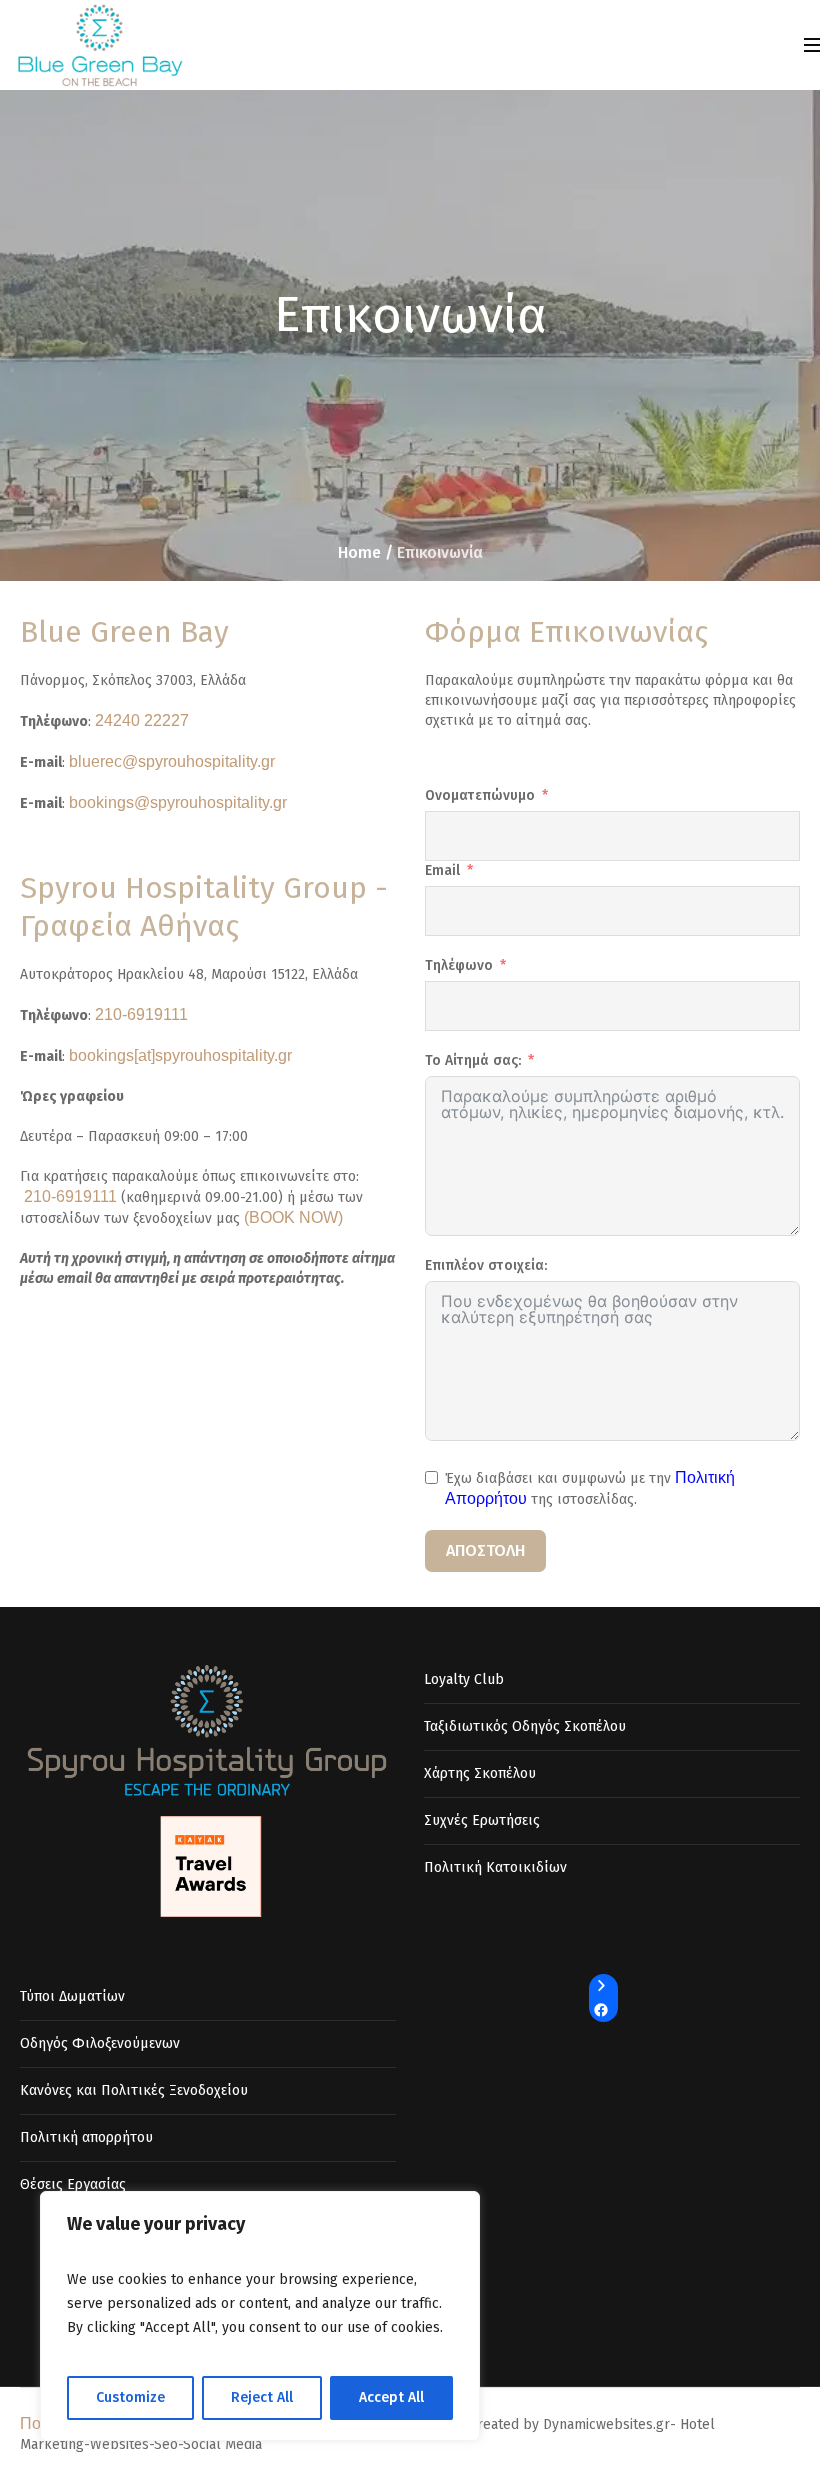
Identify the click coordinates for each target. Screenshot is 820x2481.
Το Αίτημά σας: (473, 1060)
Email (442, 870)
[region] (260, 2316)
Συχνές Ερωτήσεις (482, 1820)
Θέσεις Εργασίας (73, 2184)
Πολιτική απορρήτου (86, 2137)
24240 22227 (142, 720)
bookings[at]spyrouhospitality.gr (180, 1055)
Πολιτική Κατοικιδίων (495, 1867)
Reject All (262, 2397)
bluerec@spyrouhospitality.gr (172, 761)
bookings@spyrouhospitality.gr (178, 802)
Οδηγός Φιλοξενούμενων (100, 2043)
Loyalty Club (464, 1679)
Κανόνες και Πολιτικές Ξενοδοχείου (134, 2090)
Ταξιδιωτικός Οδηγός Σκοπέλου (525, 1726)
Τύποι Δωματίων (72, 1996)
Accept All (391, 2397)
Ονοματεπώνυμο (480, 795)
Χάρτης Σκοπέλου (480, 1773)
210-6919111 (141, 1014)
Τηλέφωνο (459, 965)
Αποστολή (485, 1550)
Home (359, 552)
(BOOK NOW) (293, 1217)
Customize (130, 2397)
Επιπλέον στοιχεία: (486, 1265)
